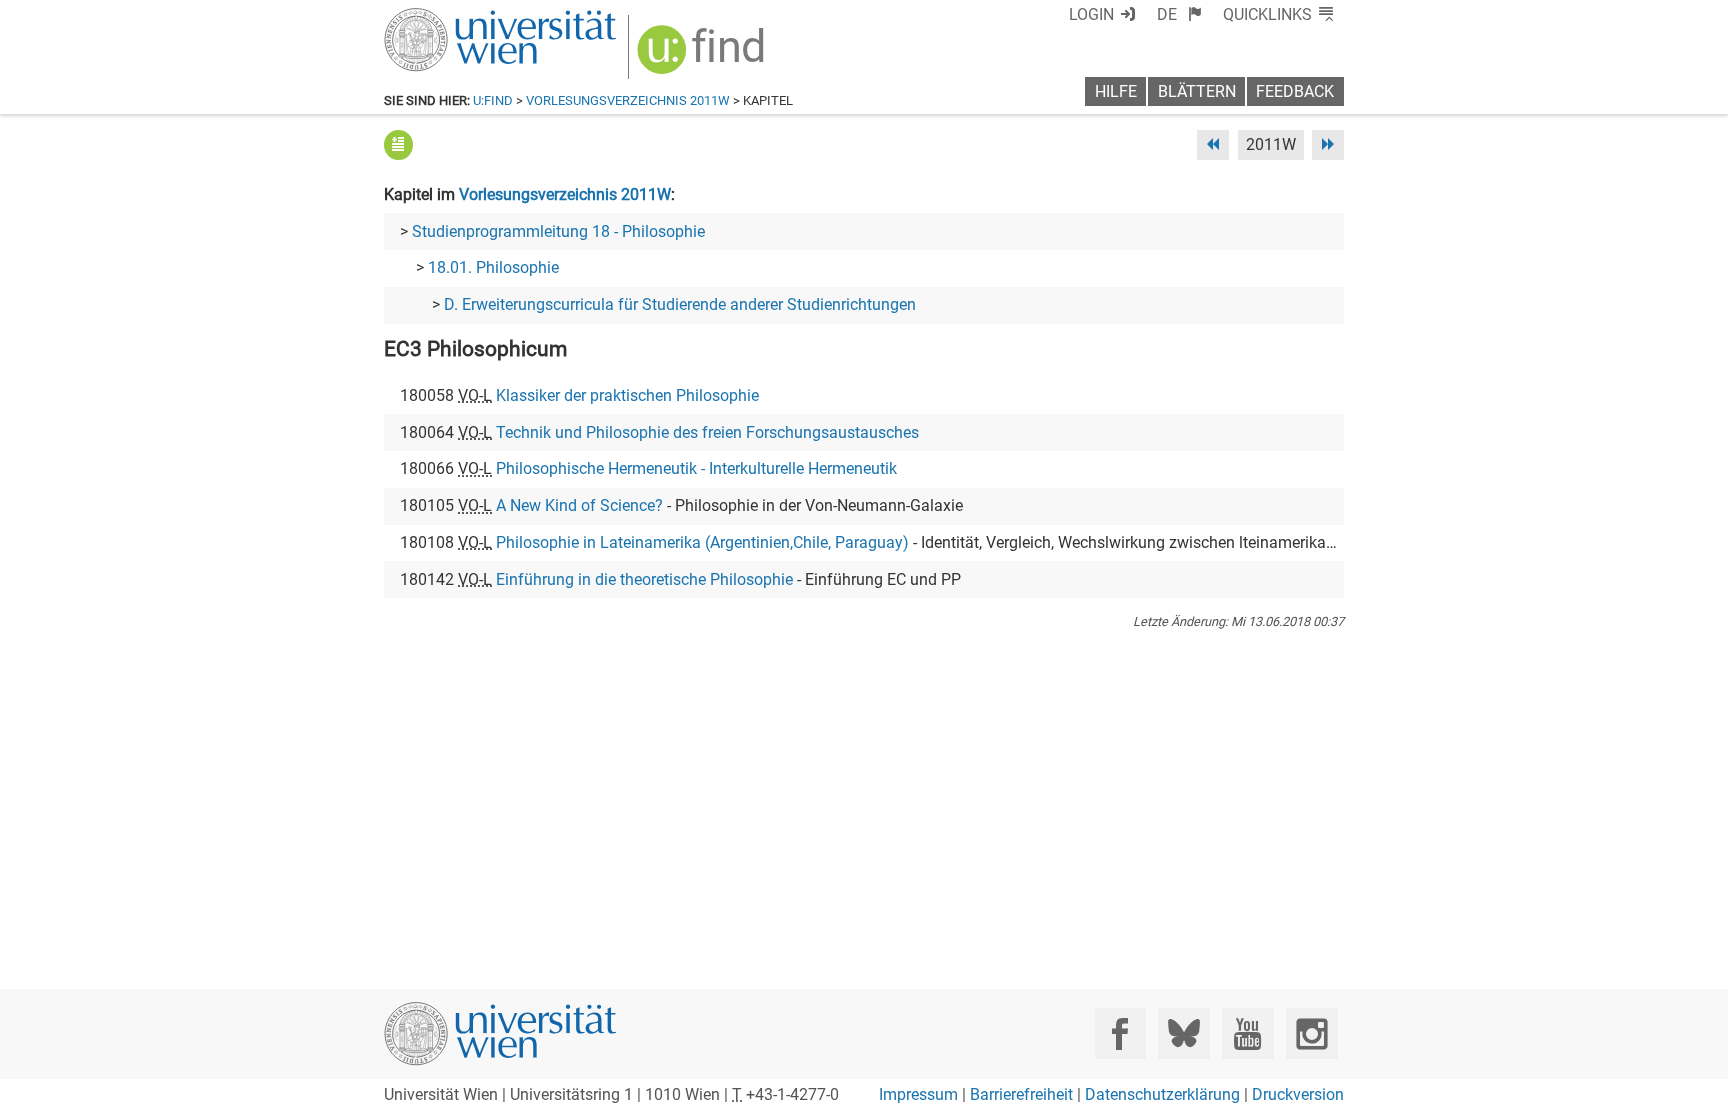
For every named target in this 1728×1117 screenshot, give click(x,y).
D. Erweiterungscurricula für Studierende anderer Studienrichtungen (680, 304)
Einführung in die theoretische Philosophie (644, 579)
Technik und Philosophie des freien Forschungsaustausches (707, 432)
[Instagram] (1311, 1033)
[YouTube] (1247, 1033)
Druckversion (1298, 1094)
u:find (493, 100)
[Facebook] (1120, 1033)
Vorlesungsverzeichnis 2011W (628, 100)
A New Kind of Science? (579, 505)
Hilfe (1116, 91)
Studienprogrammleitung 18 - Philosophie (558, 231)
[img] (703, 56)
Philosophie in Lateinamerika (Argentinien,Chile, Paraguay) (702, 542)
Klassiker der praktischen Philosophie (627, 395)
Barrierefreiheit (1021, 1094)
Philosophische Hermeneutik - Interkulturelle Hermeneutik (696, 468)
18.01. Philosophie (493, 267)
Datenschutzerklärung (1162, 1094)
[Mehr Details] (398, 144)
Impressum (918, 1094)
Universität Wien (453, 17)
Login (1091, 14)
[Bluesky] (1183, 1033)
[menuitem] (1179, 14)
